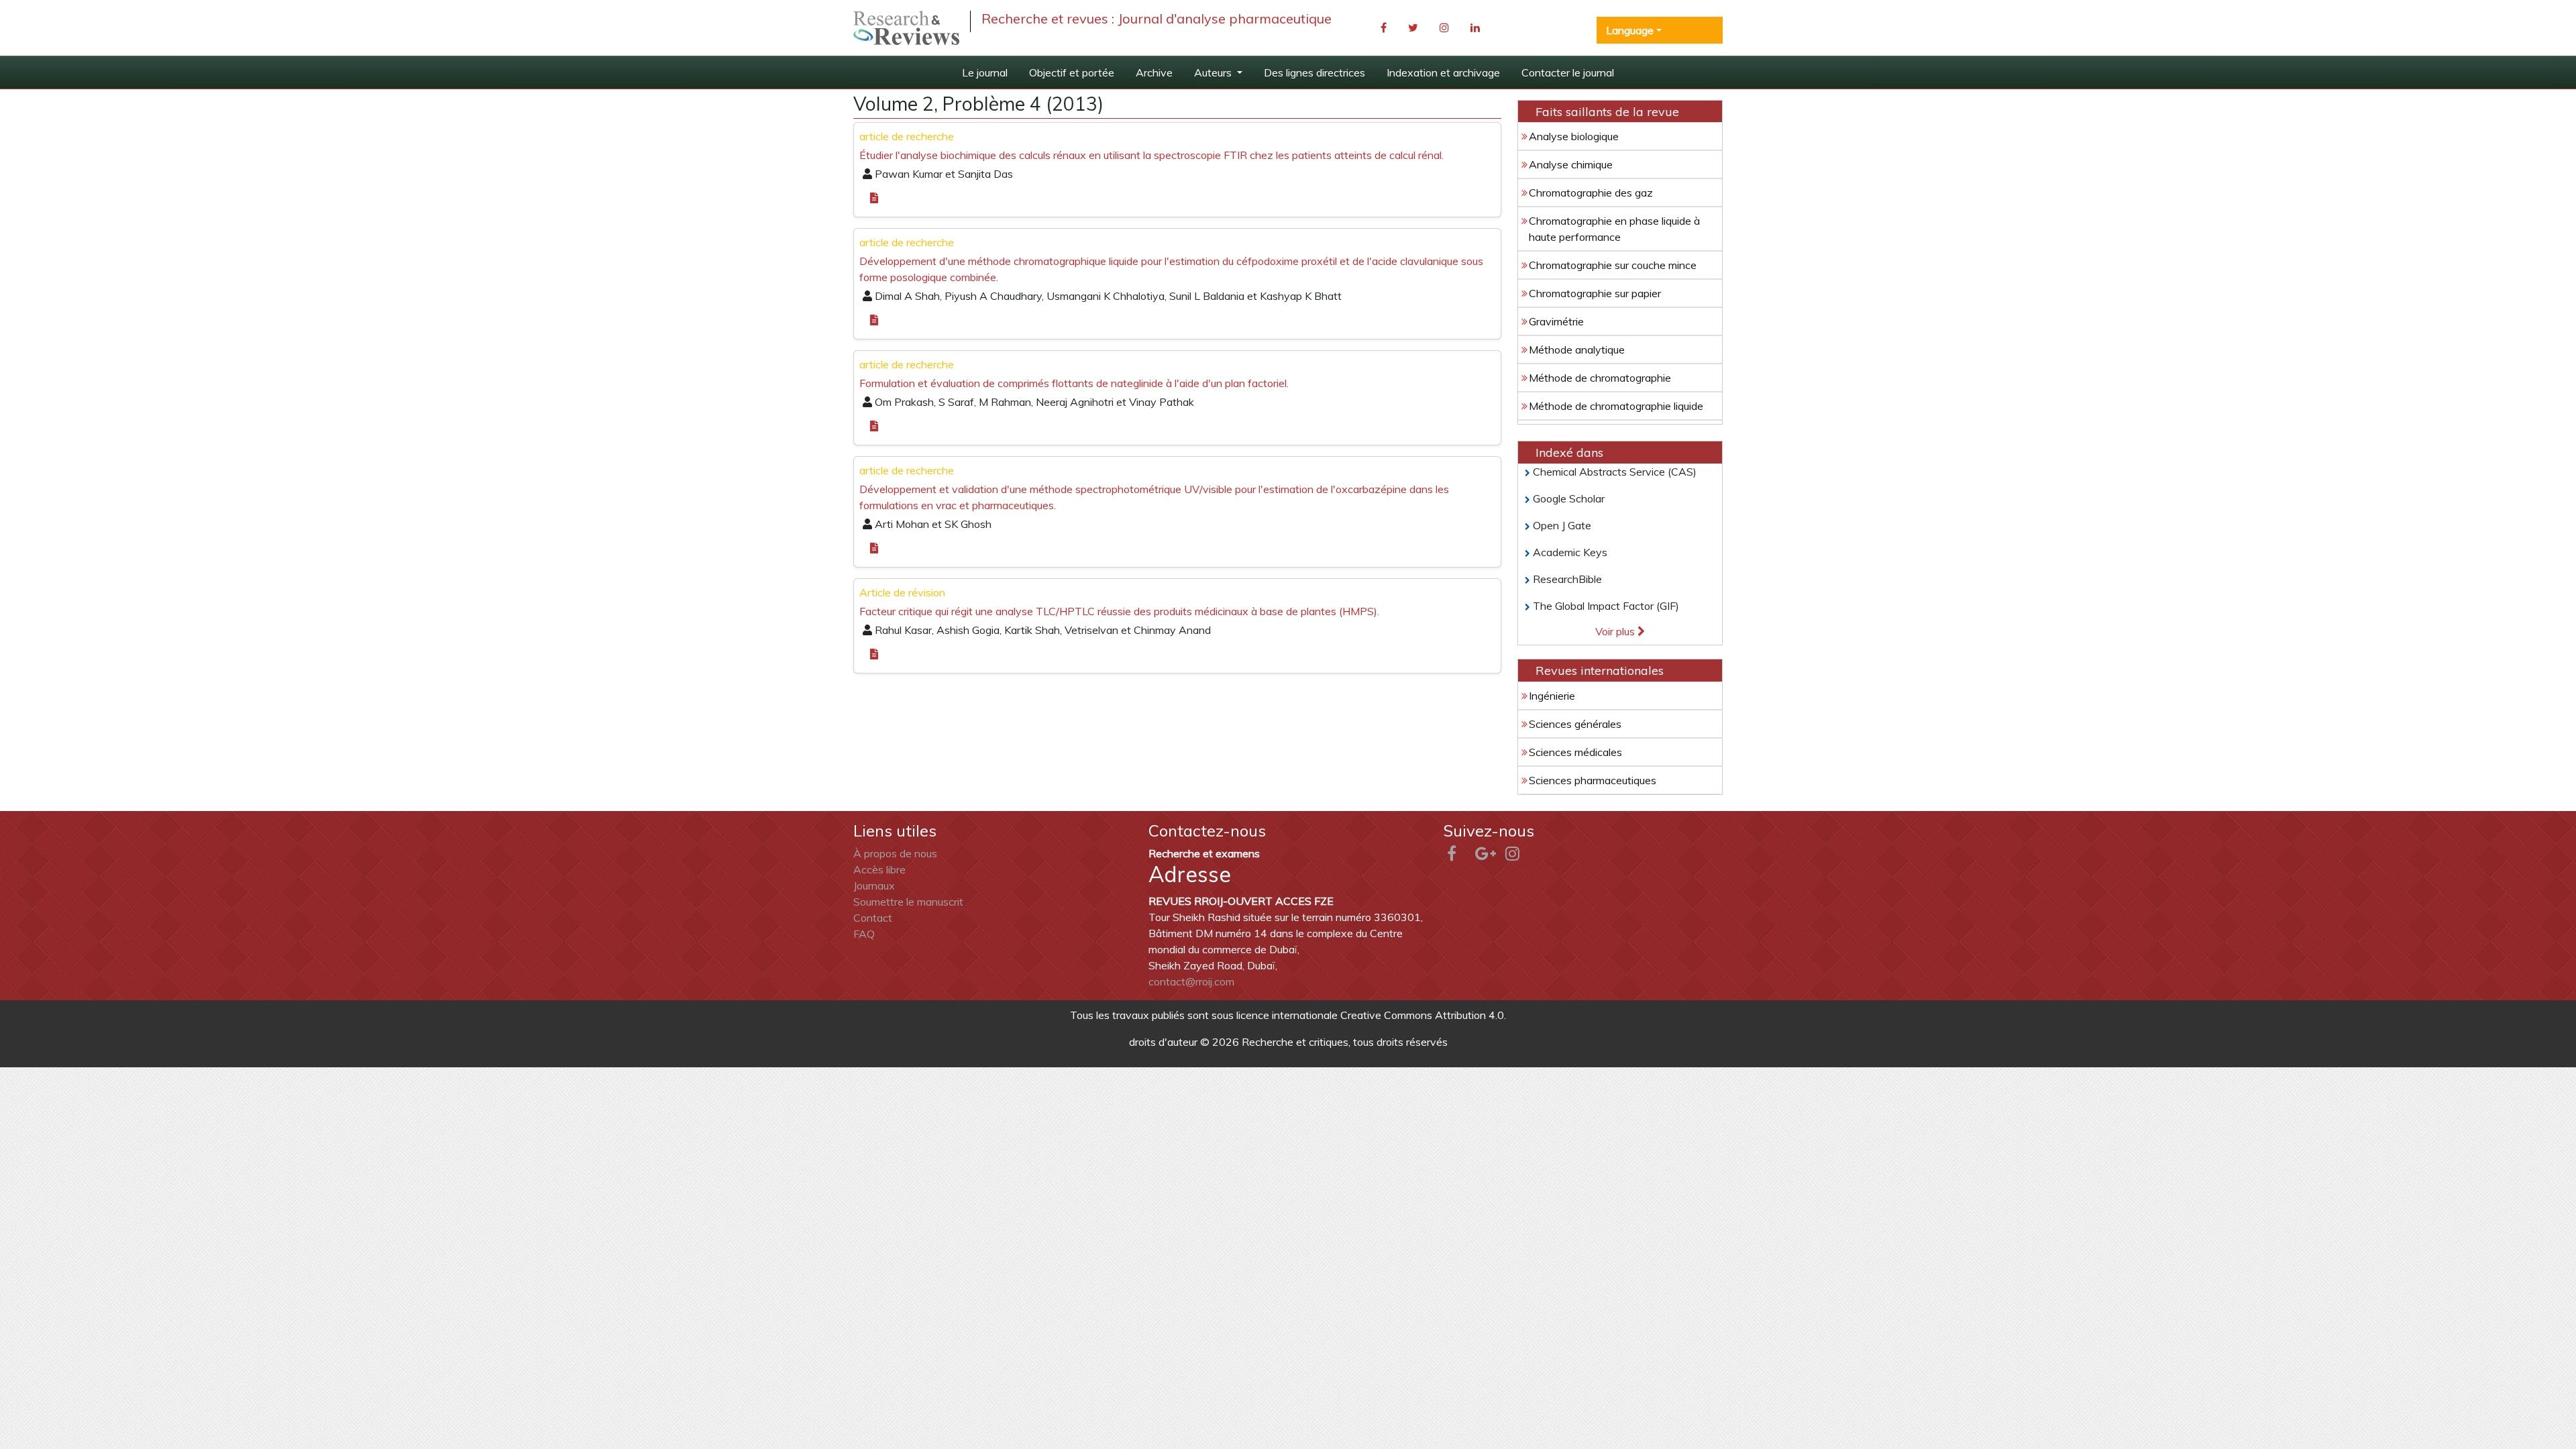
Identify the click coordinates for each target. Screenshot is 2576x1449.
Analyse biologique (1574, 136)
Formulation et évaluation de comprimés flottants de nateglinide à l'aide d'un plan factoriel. (1074, 383)
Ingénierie (1552, 696)
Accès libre (879, 869)
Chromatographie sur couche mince (1613, 265)
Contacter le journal (1568, 72)
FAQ (864, 934)
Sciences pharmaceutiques (1593, 780)
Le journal (985, 72)
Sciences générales (1575, 724)
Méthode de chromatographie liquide (1616, 406)
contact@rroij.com (1191, 981)
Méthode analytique (1577, 350)
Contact (873, 918)
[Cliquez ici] (906, 28)
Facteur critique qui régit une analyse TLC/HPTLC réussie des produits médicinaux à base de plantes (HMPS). (1119, 611)
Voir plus (1616, 631)
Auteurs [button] (1214, 72)
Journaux (874, 885)
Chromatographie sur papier (1595, 293)
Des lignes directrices (1314, 72)
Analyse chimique (1571, 164)
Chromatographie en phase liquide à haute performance (1614, 229)
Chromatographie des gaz (1591, 193)
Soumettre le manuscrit (908, 902)
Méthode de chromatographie (1600, 378)
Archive (1154, 72)
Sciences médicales (1575, 752)
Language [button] (1630, 30)
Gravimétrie (1556, 321)
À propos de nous (895, 853)
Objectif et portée (1072, 72)
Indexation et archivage (1443, 72)
